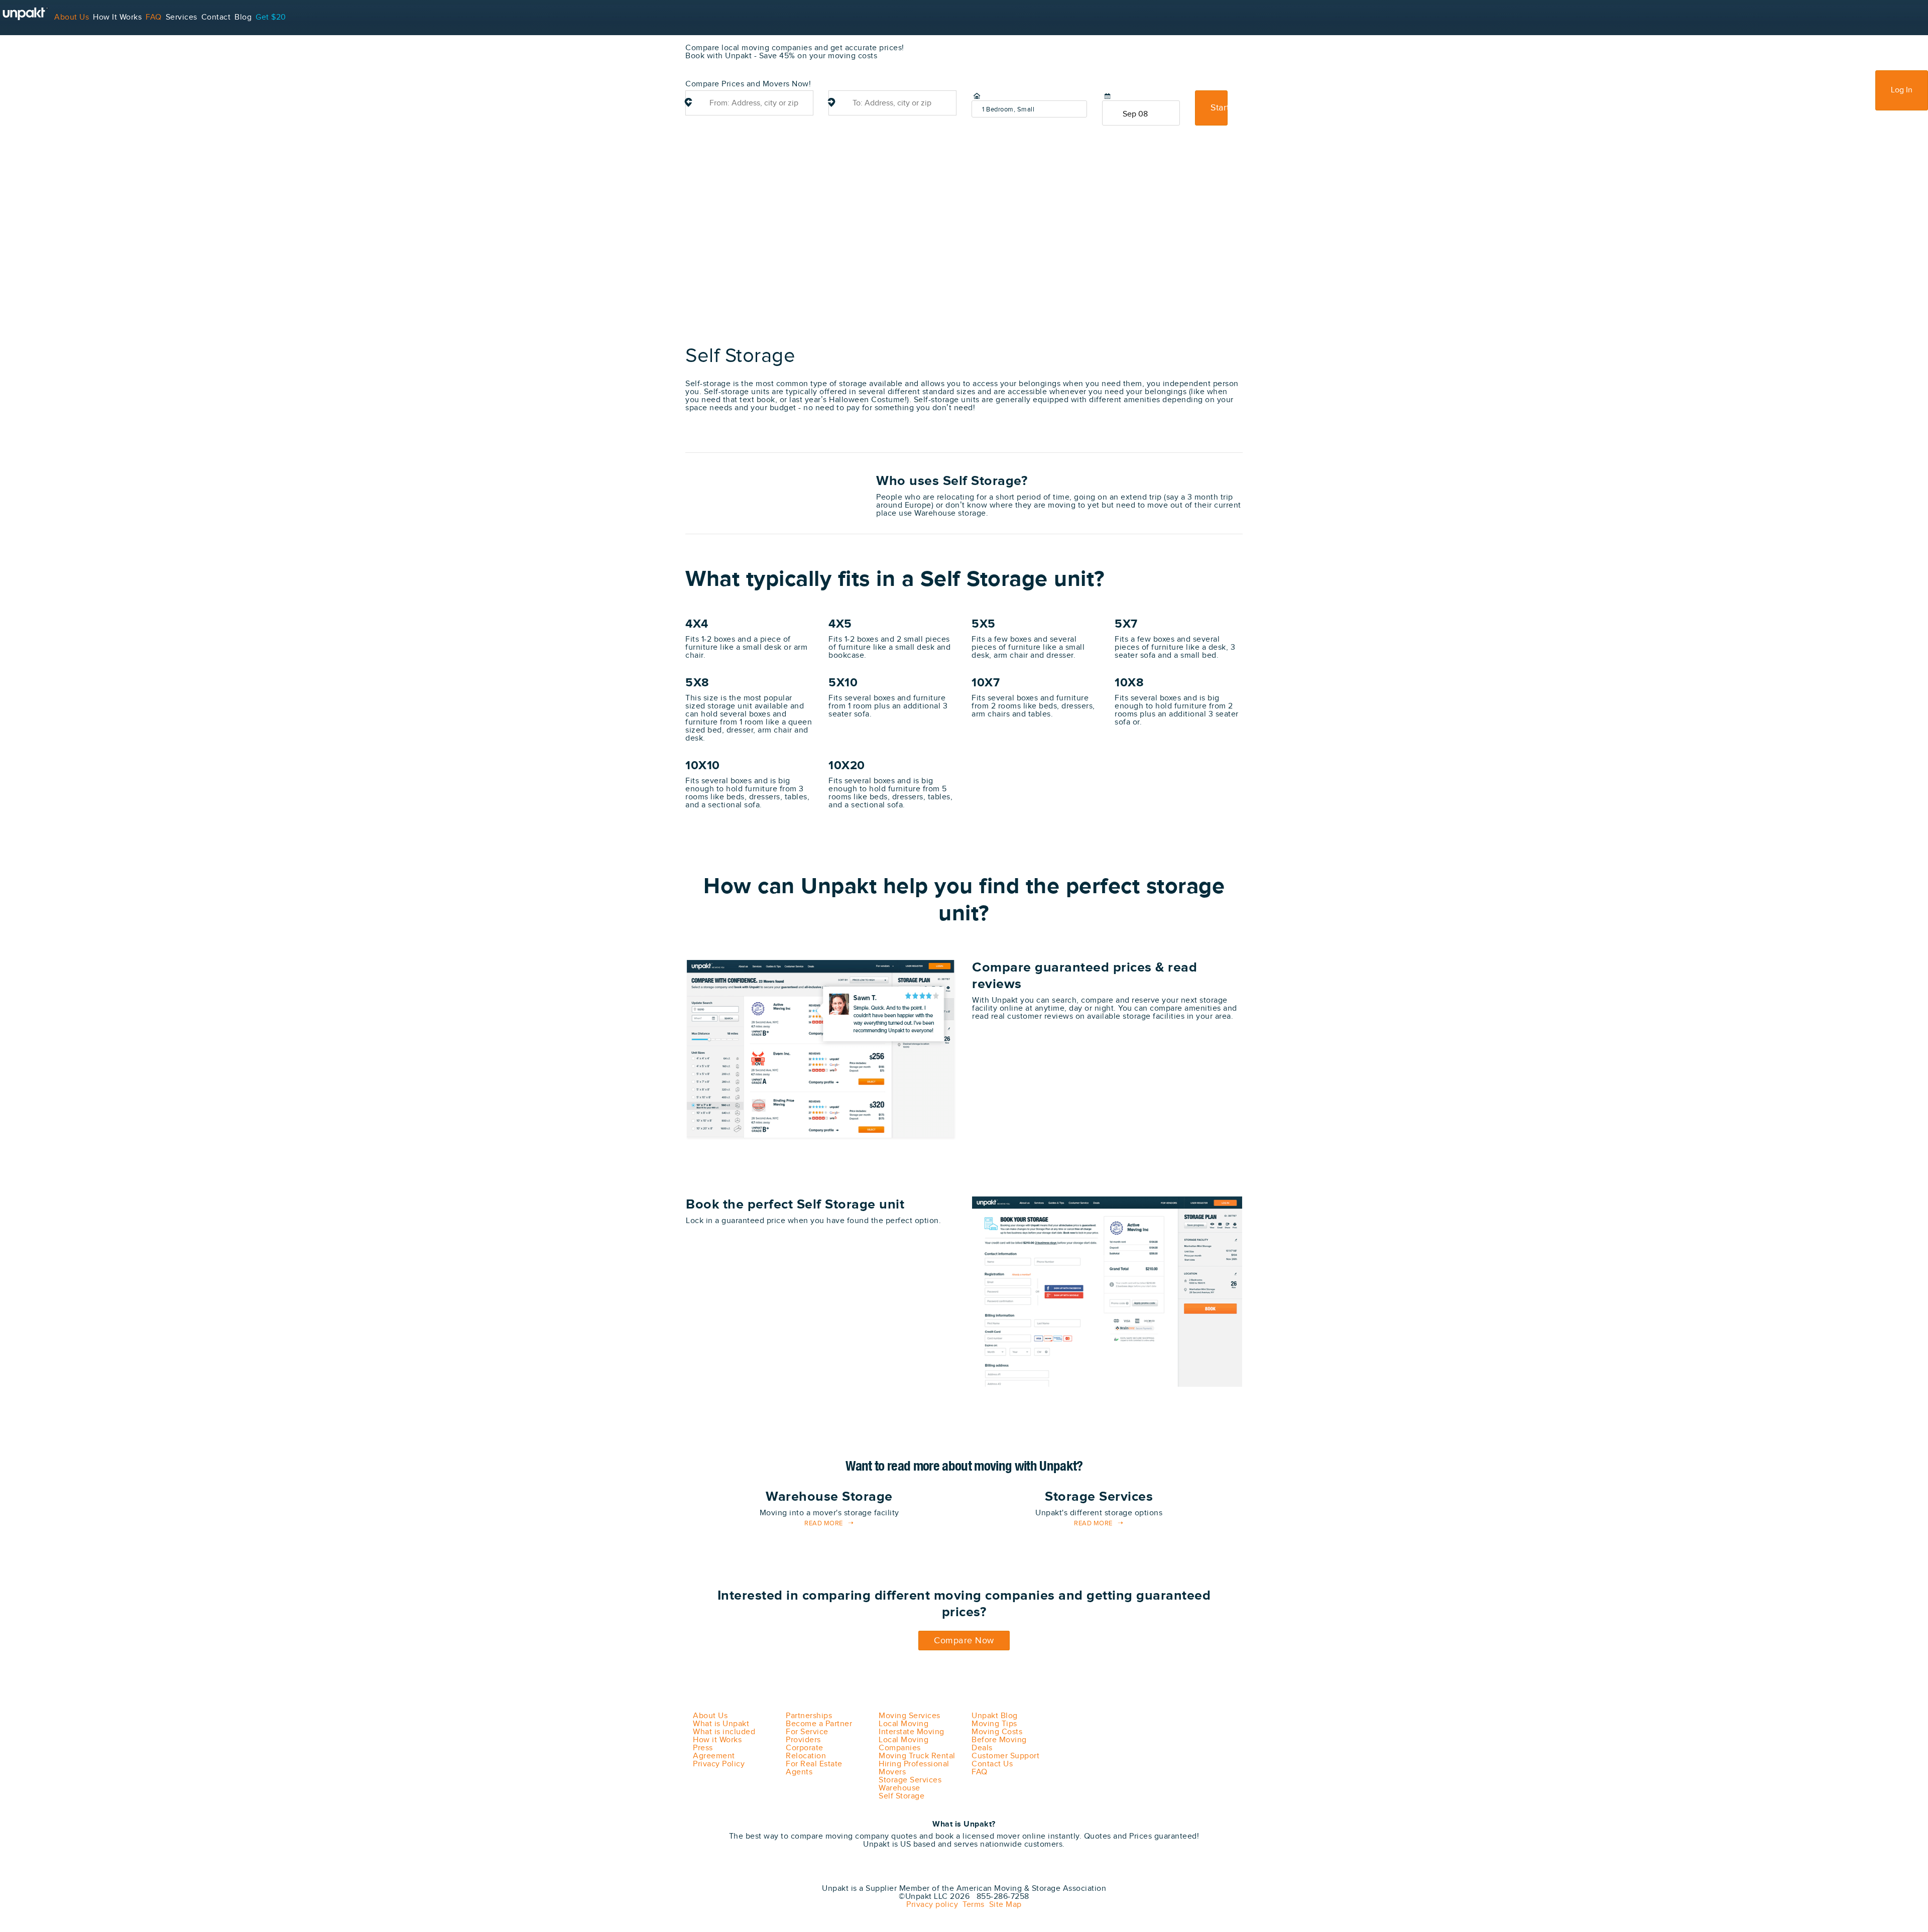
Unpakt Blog (995, 1716)
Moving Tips (994, 1724)
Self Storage (901, 1796)
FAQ (154, 17)
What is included (724, 1732)
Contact (216, 17)
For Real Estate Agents (814, 1768)
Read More (824, 1524)
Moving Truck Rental (917, 1756)
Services (182, 17)
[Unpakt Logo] (738, 1875)
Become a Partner (819, 1724)
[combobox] (749, 103)
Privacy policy (932, 1905)
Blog (243, 17)
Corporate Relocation (806, 1752)
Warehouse (899, 1788)
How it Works (717, 1740)
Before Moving (999, 1740)
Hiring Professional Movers (914, 1768)
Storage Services (910, 1780)
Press (703, 1748)
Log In (1902, 90)
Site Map (1003, 1905)
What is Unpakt (721, 1724)
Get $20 (271, 17)
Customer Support (1005, 1756)
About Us (72, 17)
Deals (982, 1748)
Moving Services (910, 1716)
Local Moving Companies (903, 1744)
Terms (971, 1905)
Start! (1219, 108)
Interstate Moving (912, 1732)
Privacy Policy (719, 1764)
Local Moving (903, 1724)
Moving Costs (997, 1732)
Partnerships (809, 1716)
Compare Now (964, 1641)
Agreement (714, 1756)
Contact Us (992, 1764)
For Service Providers (40, 52)
